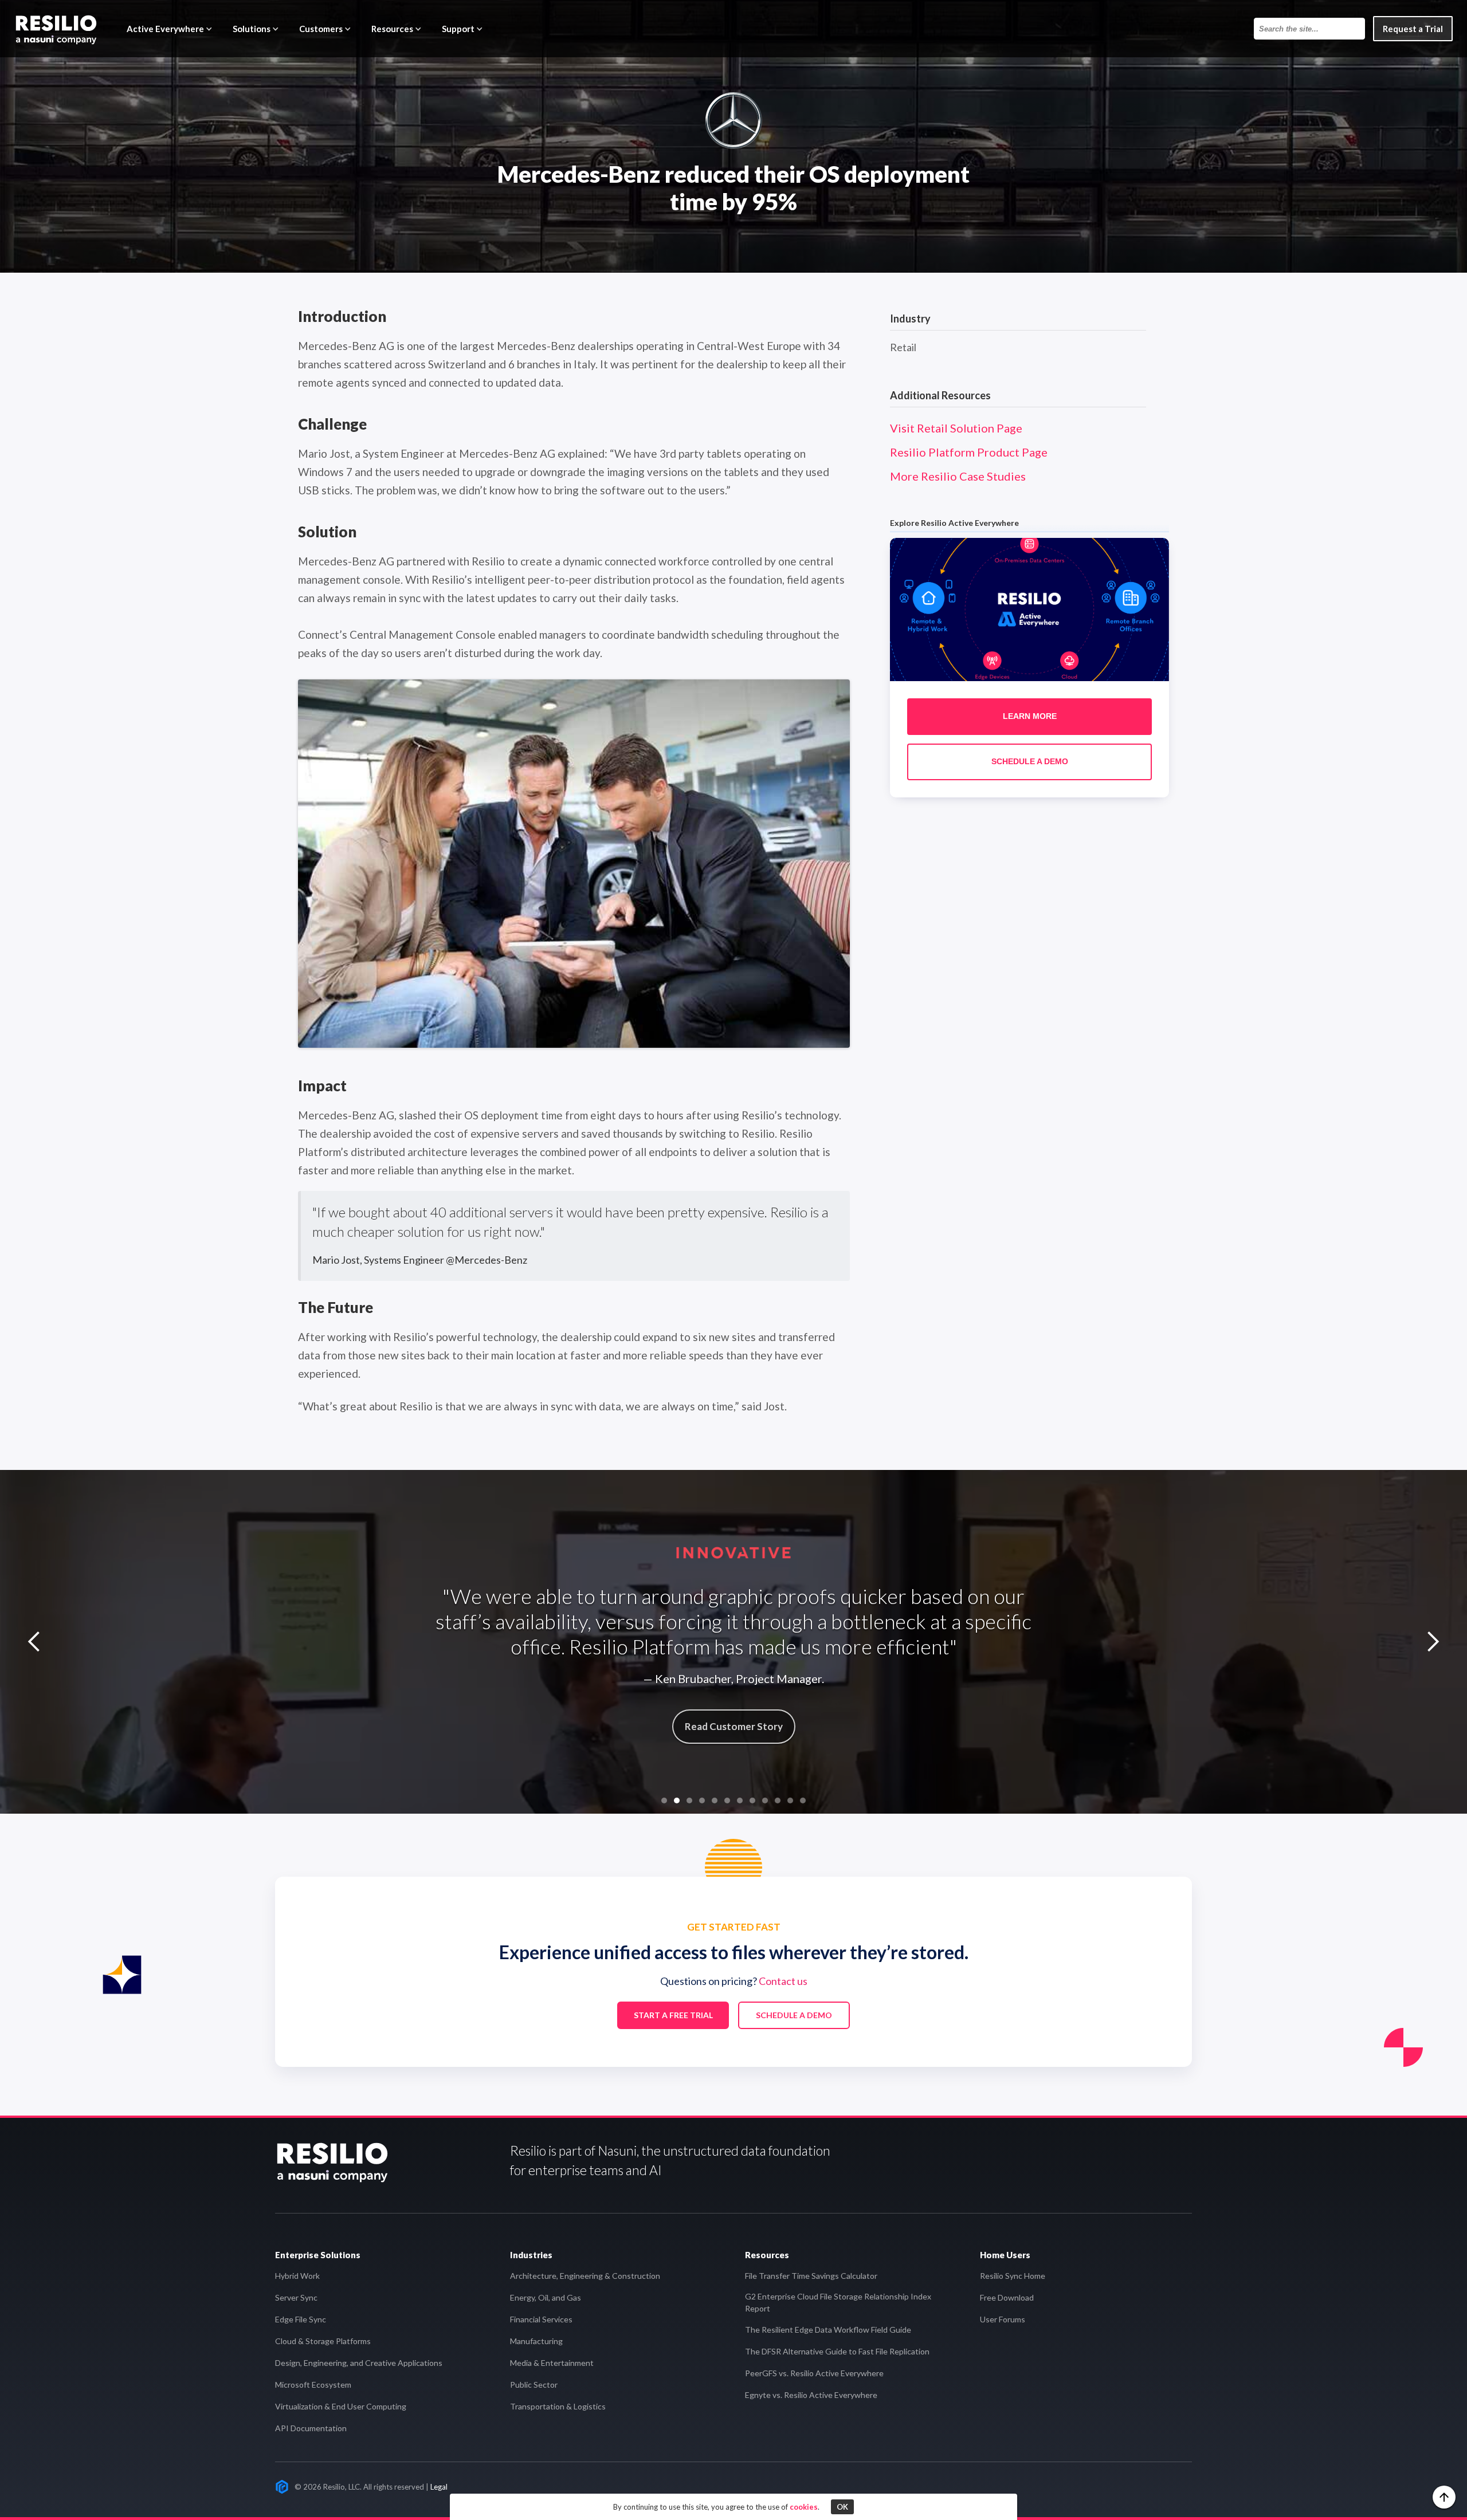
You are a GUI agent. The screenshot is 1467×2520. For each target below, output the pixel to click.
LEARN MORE (1030, 717)
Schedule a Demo (794, 2015)
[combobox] (1309, 29)
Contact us (783, 1981)
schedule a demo (1030, 762)
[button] (171, 29)
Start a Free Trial (673, 2015)
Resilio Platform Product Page (969, 452)
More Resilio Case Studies (958, 476)
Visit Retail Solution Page (956, 428)
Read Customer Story (734, 1726)
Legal (439, 2487)
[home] (56, 29)
